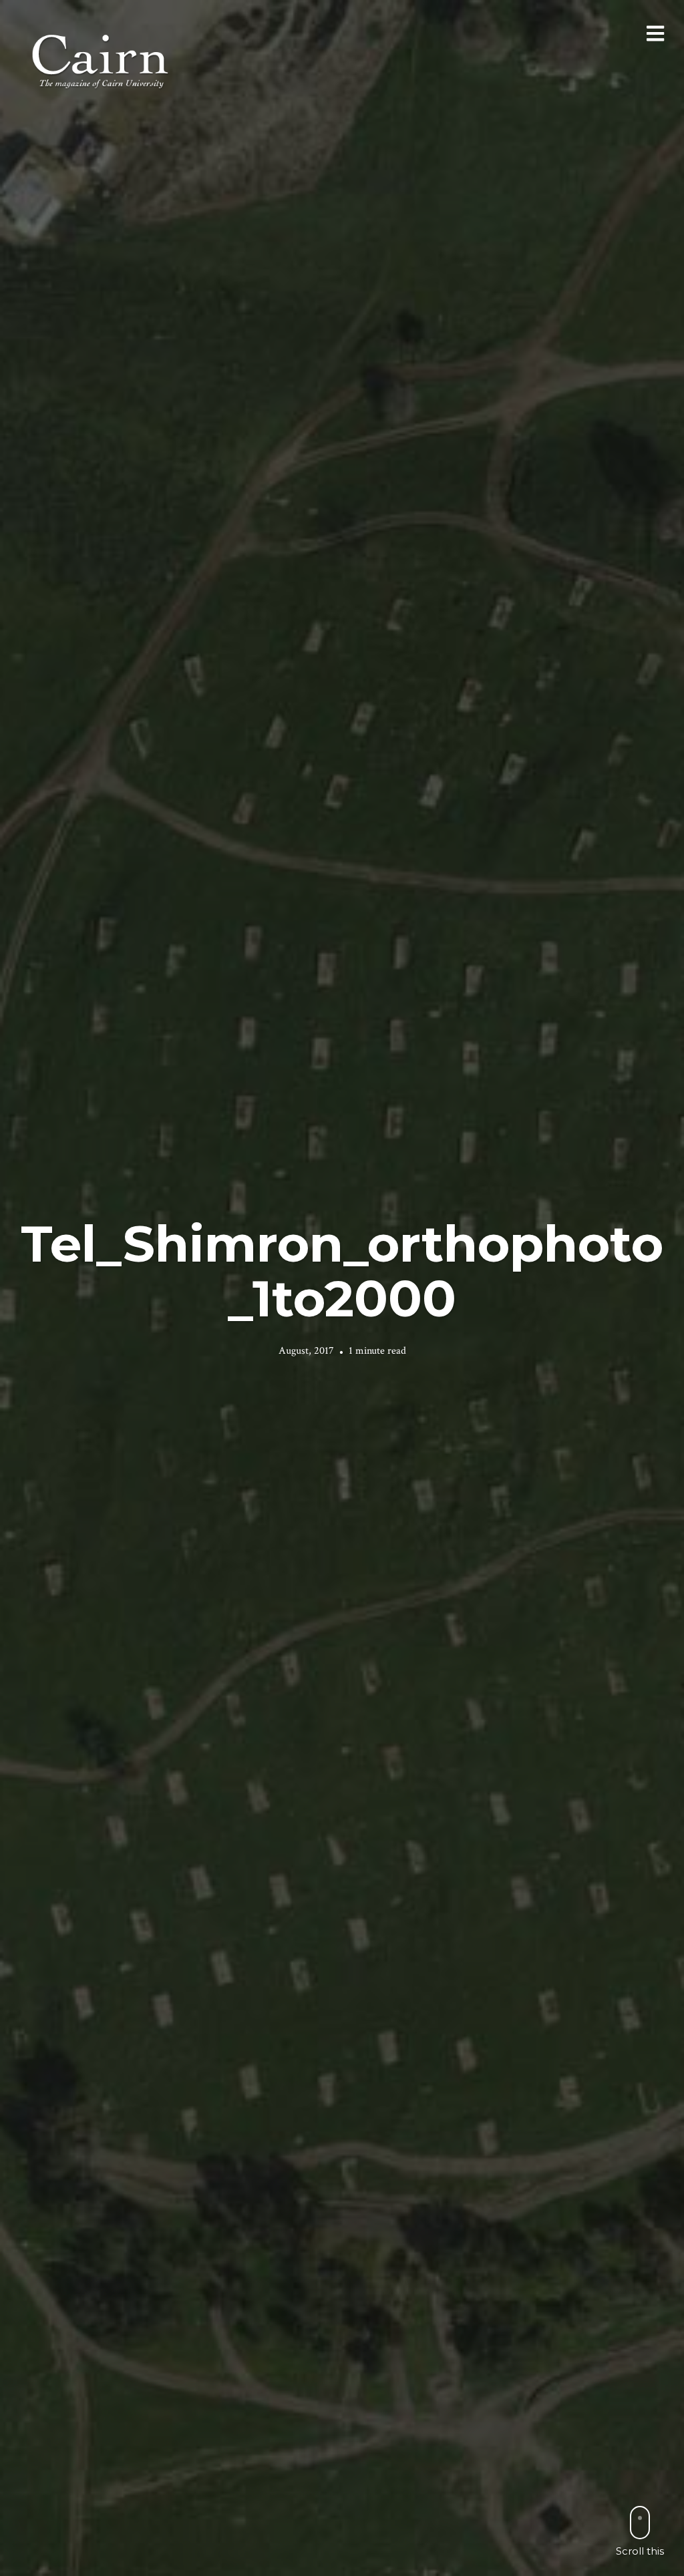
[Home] (102, 60)
